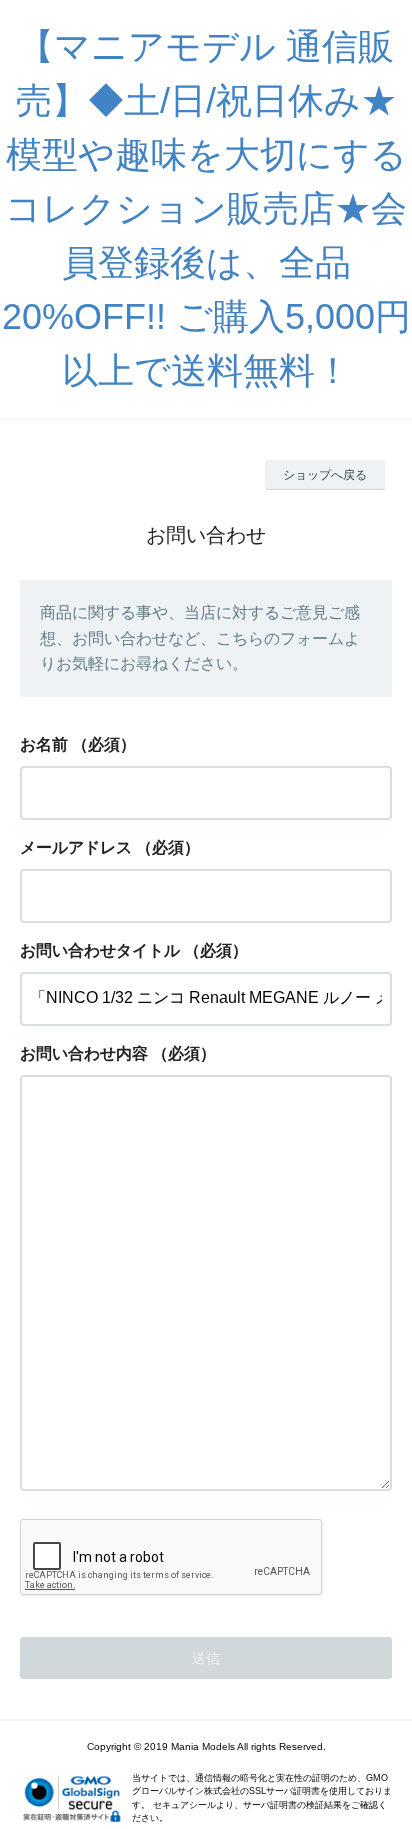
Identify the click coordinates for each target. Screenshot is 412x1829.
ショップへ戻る (325, 475)
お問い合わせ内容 (84, 1053)
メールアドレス (76, 847)
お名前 (44, 744)
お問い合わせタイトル (100, 950)
